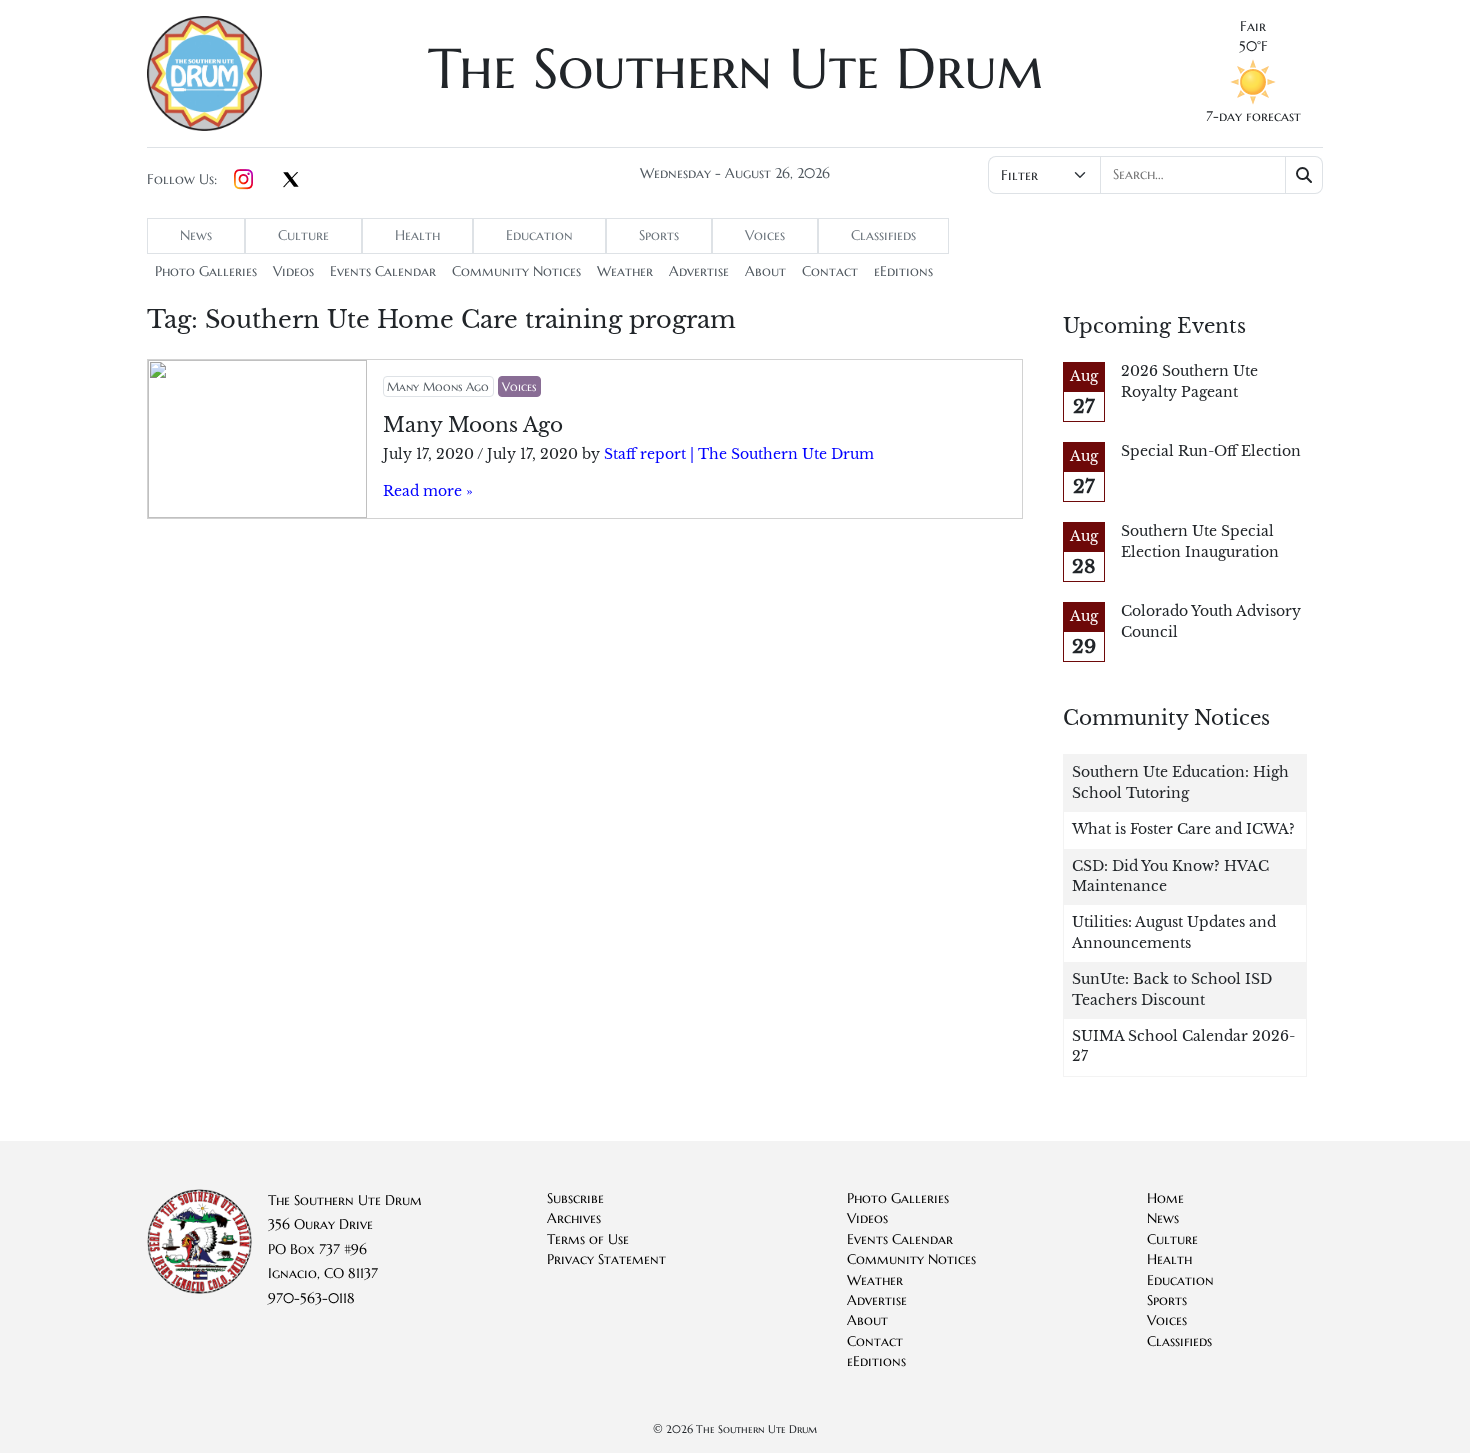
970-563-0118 (311, 1298)
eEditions (903, 271)
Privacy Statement (606, 1259)
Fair (1253, 26)
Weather (625, 271)
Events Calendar (383, 271)
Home (1165, 1198)
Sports (659, 235)
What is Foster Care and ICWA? (1183, 829)
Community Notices (516, 271)
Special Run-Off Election (1211, 451)
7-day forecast (1253, 116)
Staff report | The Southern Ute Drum (739, 454)
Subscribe (575, 1198)
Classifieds (883, 235)
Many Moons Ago (438, 386)
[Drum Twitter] (291, 181)
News (196, 235)
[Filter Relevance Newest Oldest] (1153, 175)
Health (417, 235)
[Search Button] (1304, 175)
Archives (574, 1218)
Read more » (428, 491)
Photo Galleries (206, 271)
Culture (303, 235)
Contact (830, 271)
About (765, 271)
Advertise (699, 271)
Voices (765, 235)
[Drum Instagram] (243, 180)
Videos (293, 271)
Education (539, 235)
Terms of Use (588, 1239)
